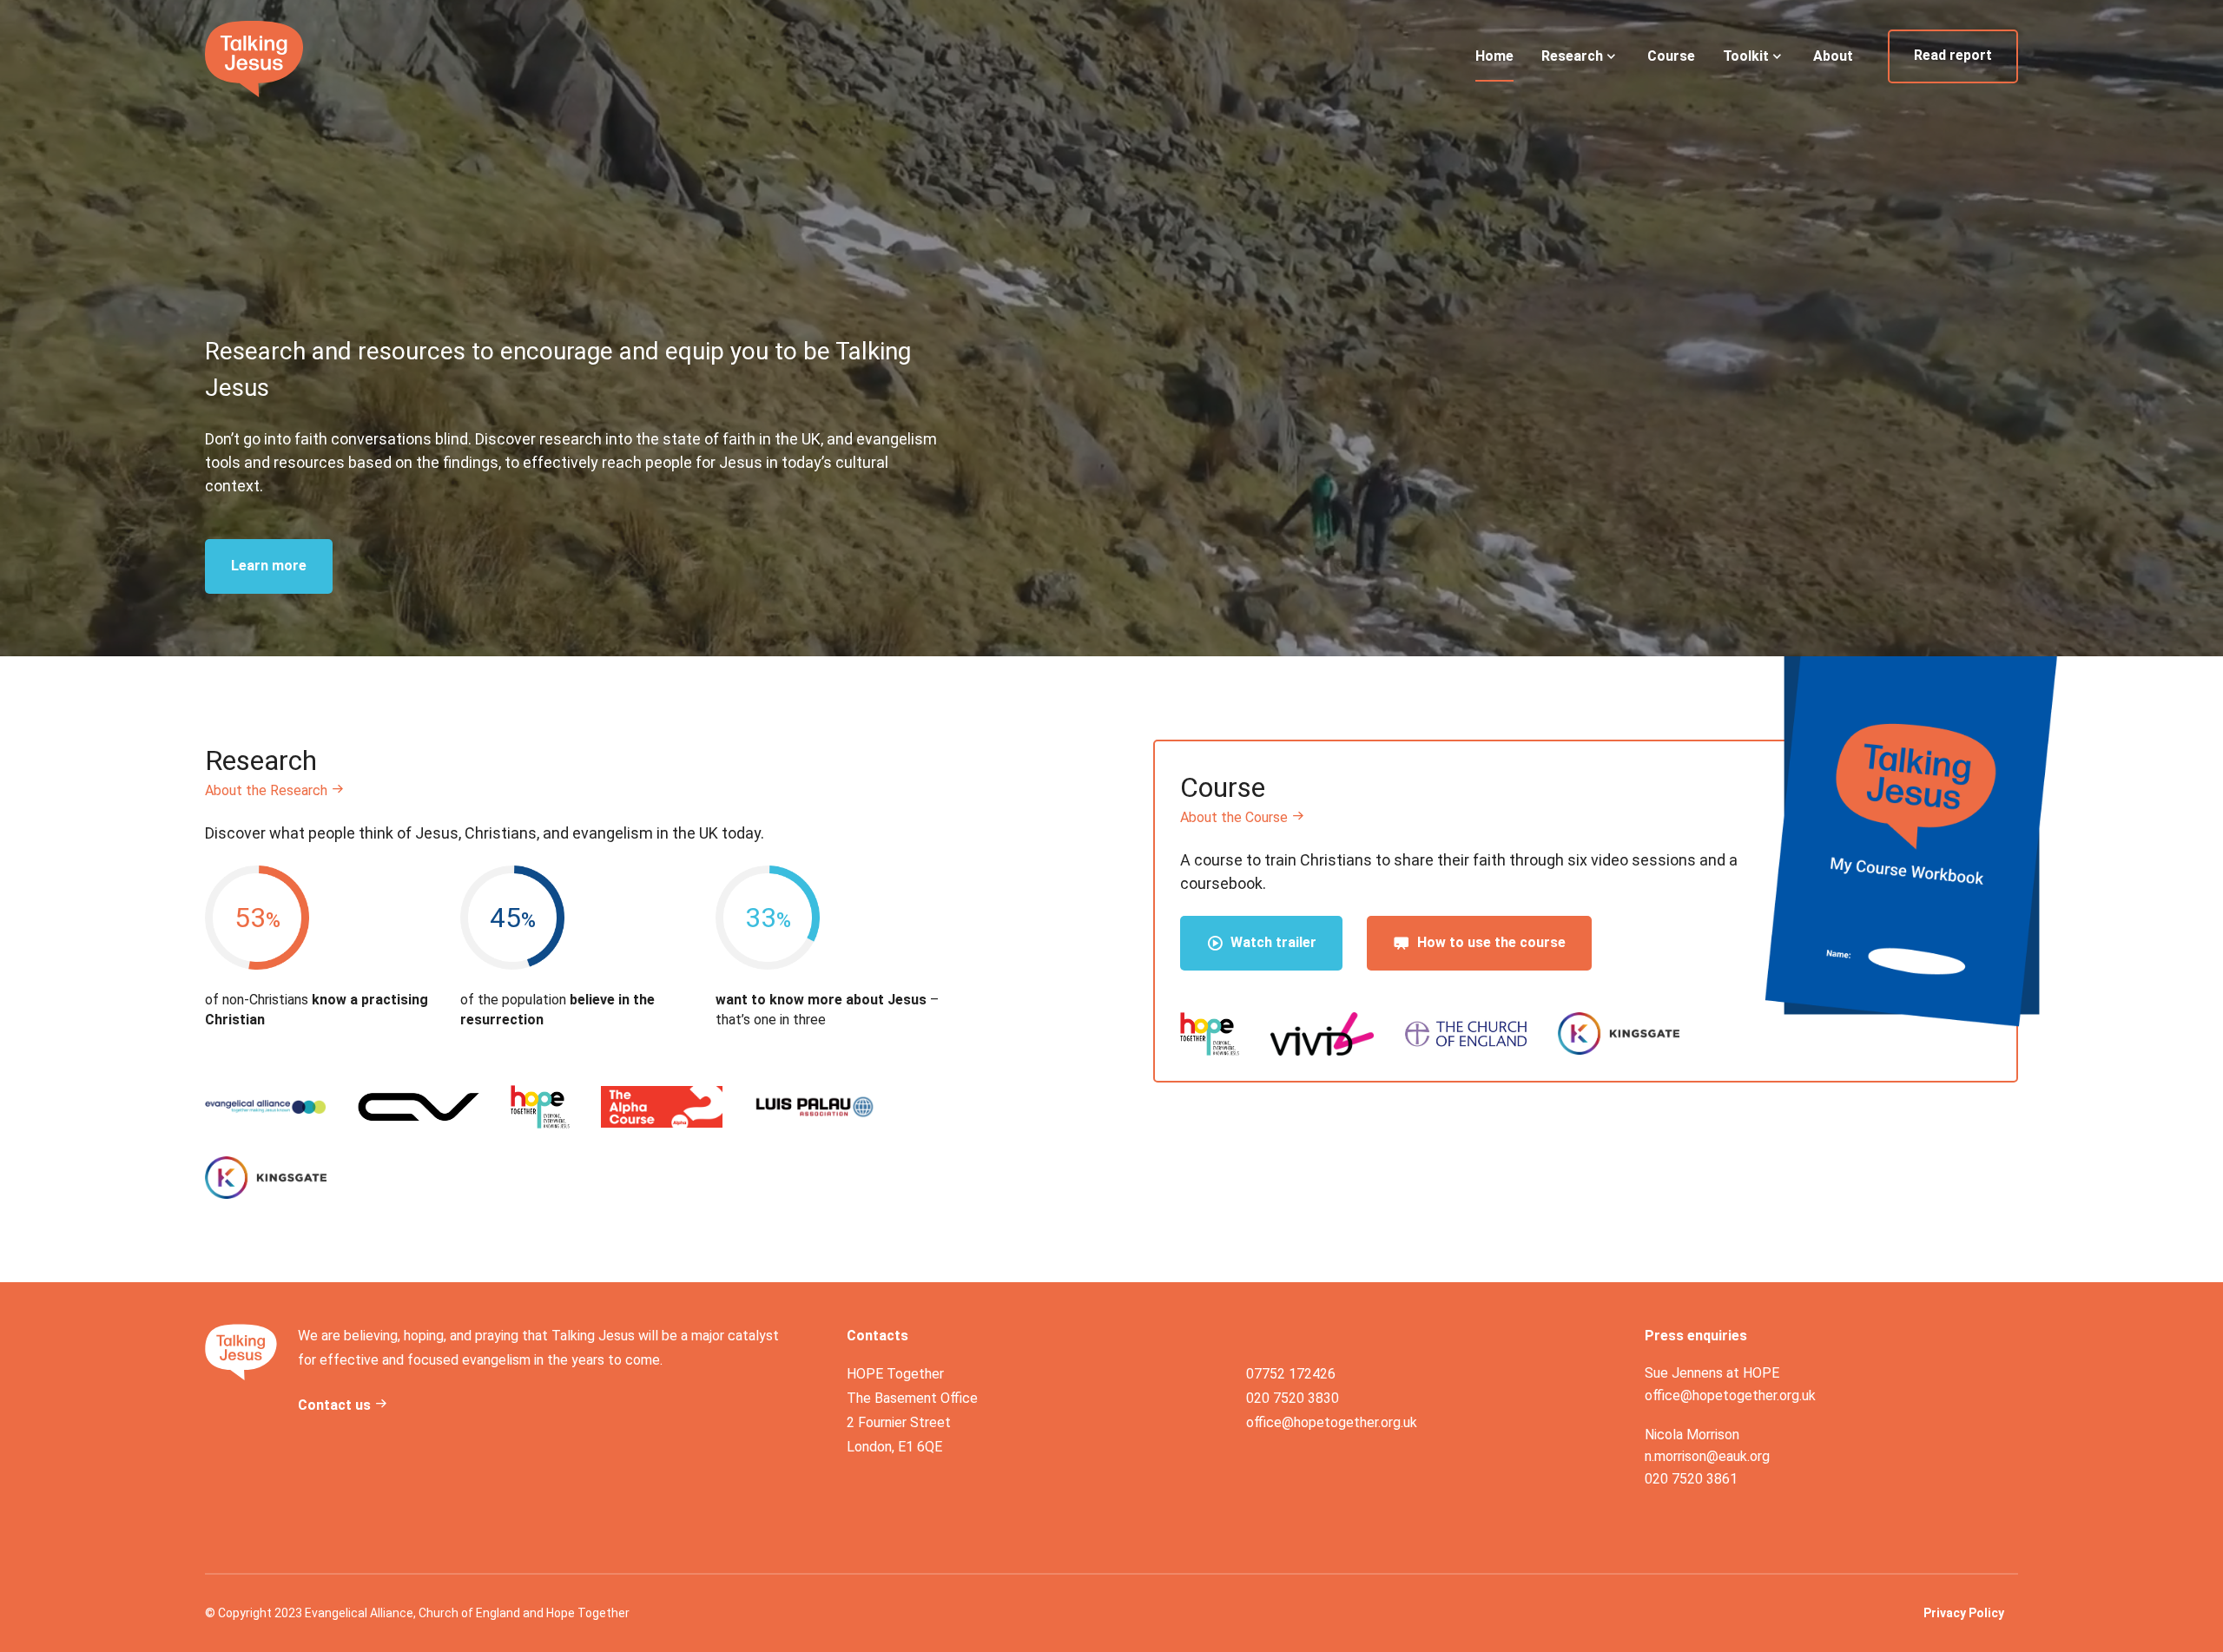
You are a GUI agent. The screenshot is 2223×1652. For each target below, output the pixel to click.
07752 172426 (1291, 1374)
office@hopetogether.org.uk (1332, 1422)
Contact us (336, 1405)
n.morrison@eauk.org (1707, 1456)
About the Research (268, 790)
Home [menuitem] (1494, 56)
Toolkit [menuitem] (1746, 56)
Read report (1953, 55)
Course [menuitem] (1671, 56)
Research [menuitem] (1572, 56)
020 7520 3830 (1293, 1398)
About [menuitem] (1833, 56)
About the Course (1236, 817)
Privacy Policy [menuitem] (1964, 1613)
